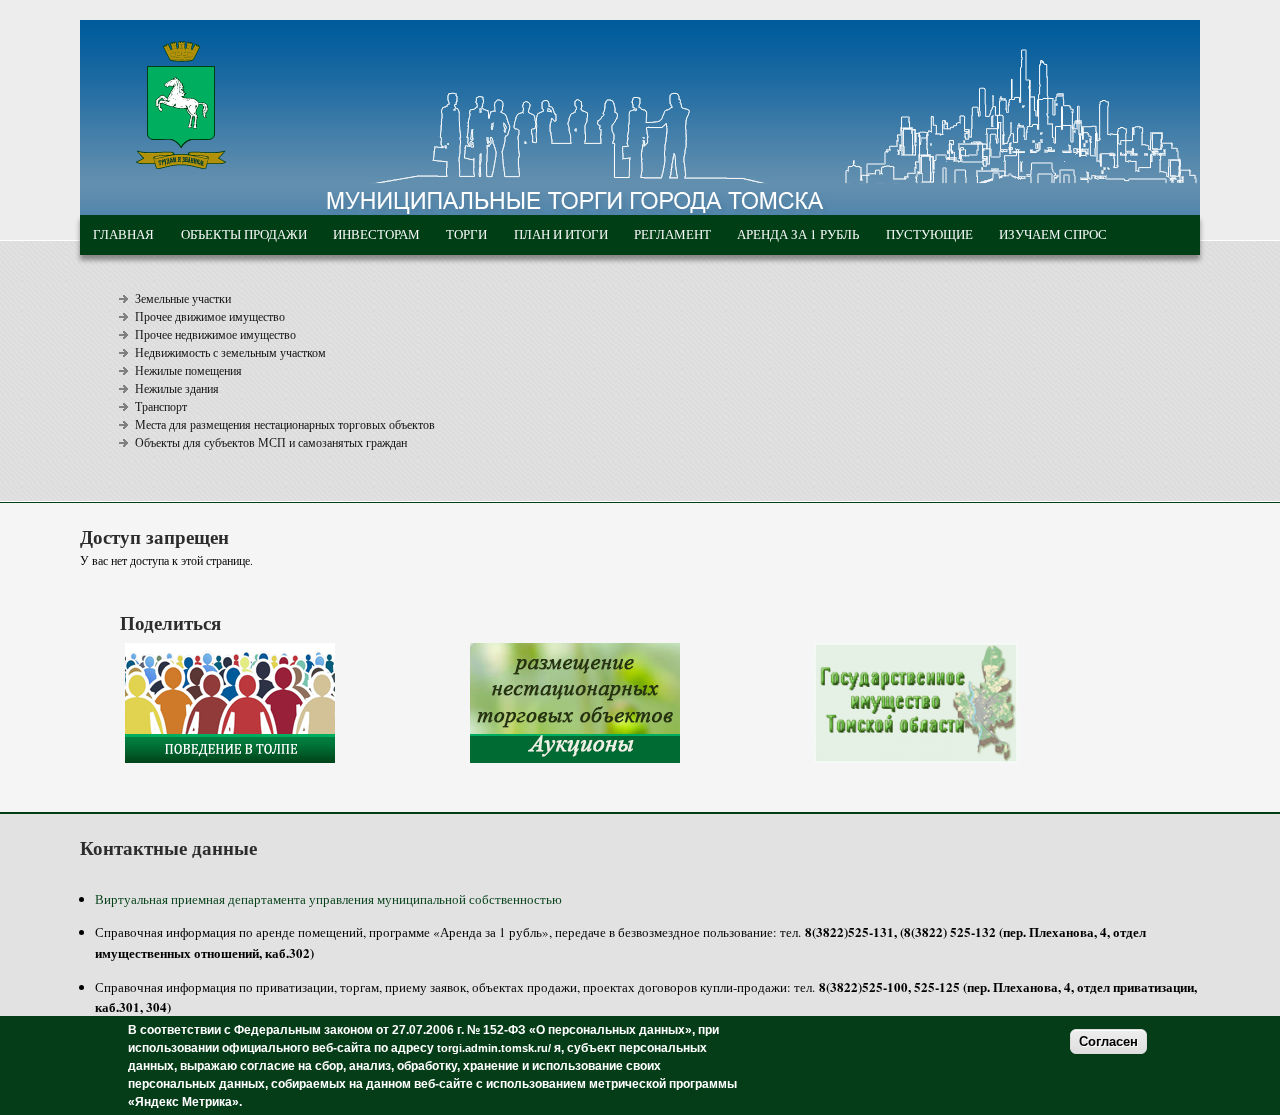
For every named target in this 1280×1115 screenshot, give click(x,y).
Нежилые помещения (188, 370)
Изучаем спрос (1053, 234)
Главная (123, 234)
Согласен (1108, 1041)
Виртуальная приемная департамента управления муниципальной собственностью (328, 899)
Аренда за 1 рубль (798, 234)
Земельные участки (183, 298)
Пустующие (929, 234)
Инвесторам (376, 234)
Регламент (672, 234)
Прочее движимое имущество (210, 316)
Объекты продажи (244, 234)
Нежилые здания (177, 388)
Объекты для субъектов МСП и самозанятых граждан (271, 442)
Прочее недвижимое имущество (215, 334)
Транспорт (161, 406)
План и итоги (561, 234)
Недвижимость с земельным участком (230, 352)
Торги (466, 234)
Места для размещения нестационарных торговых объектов (285, 424)
